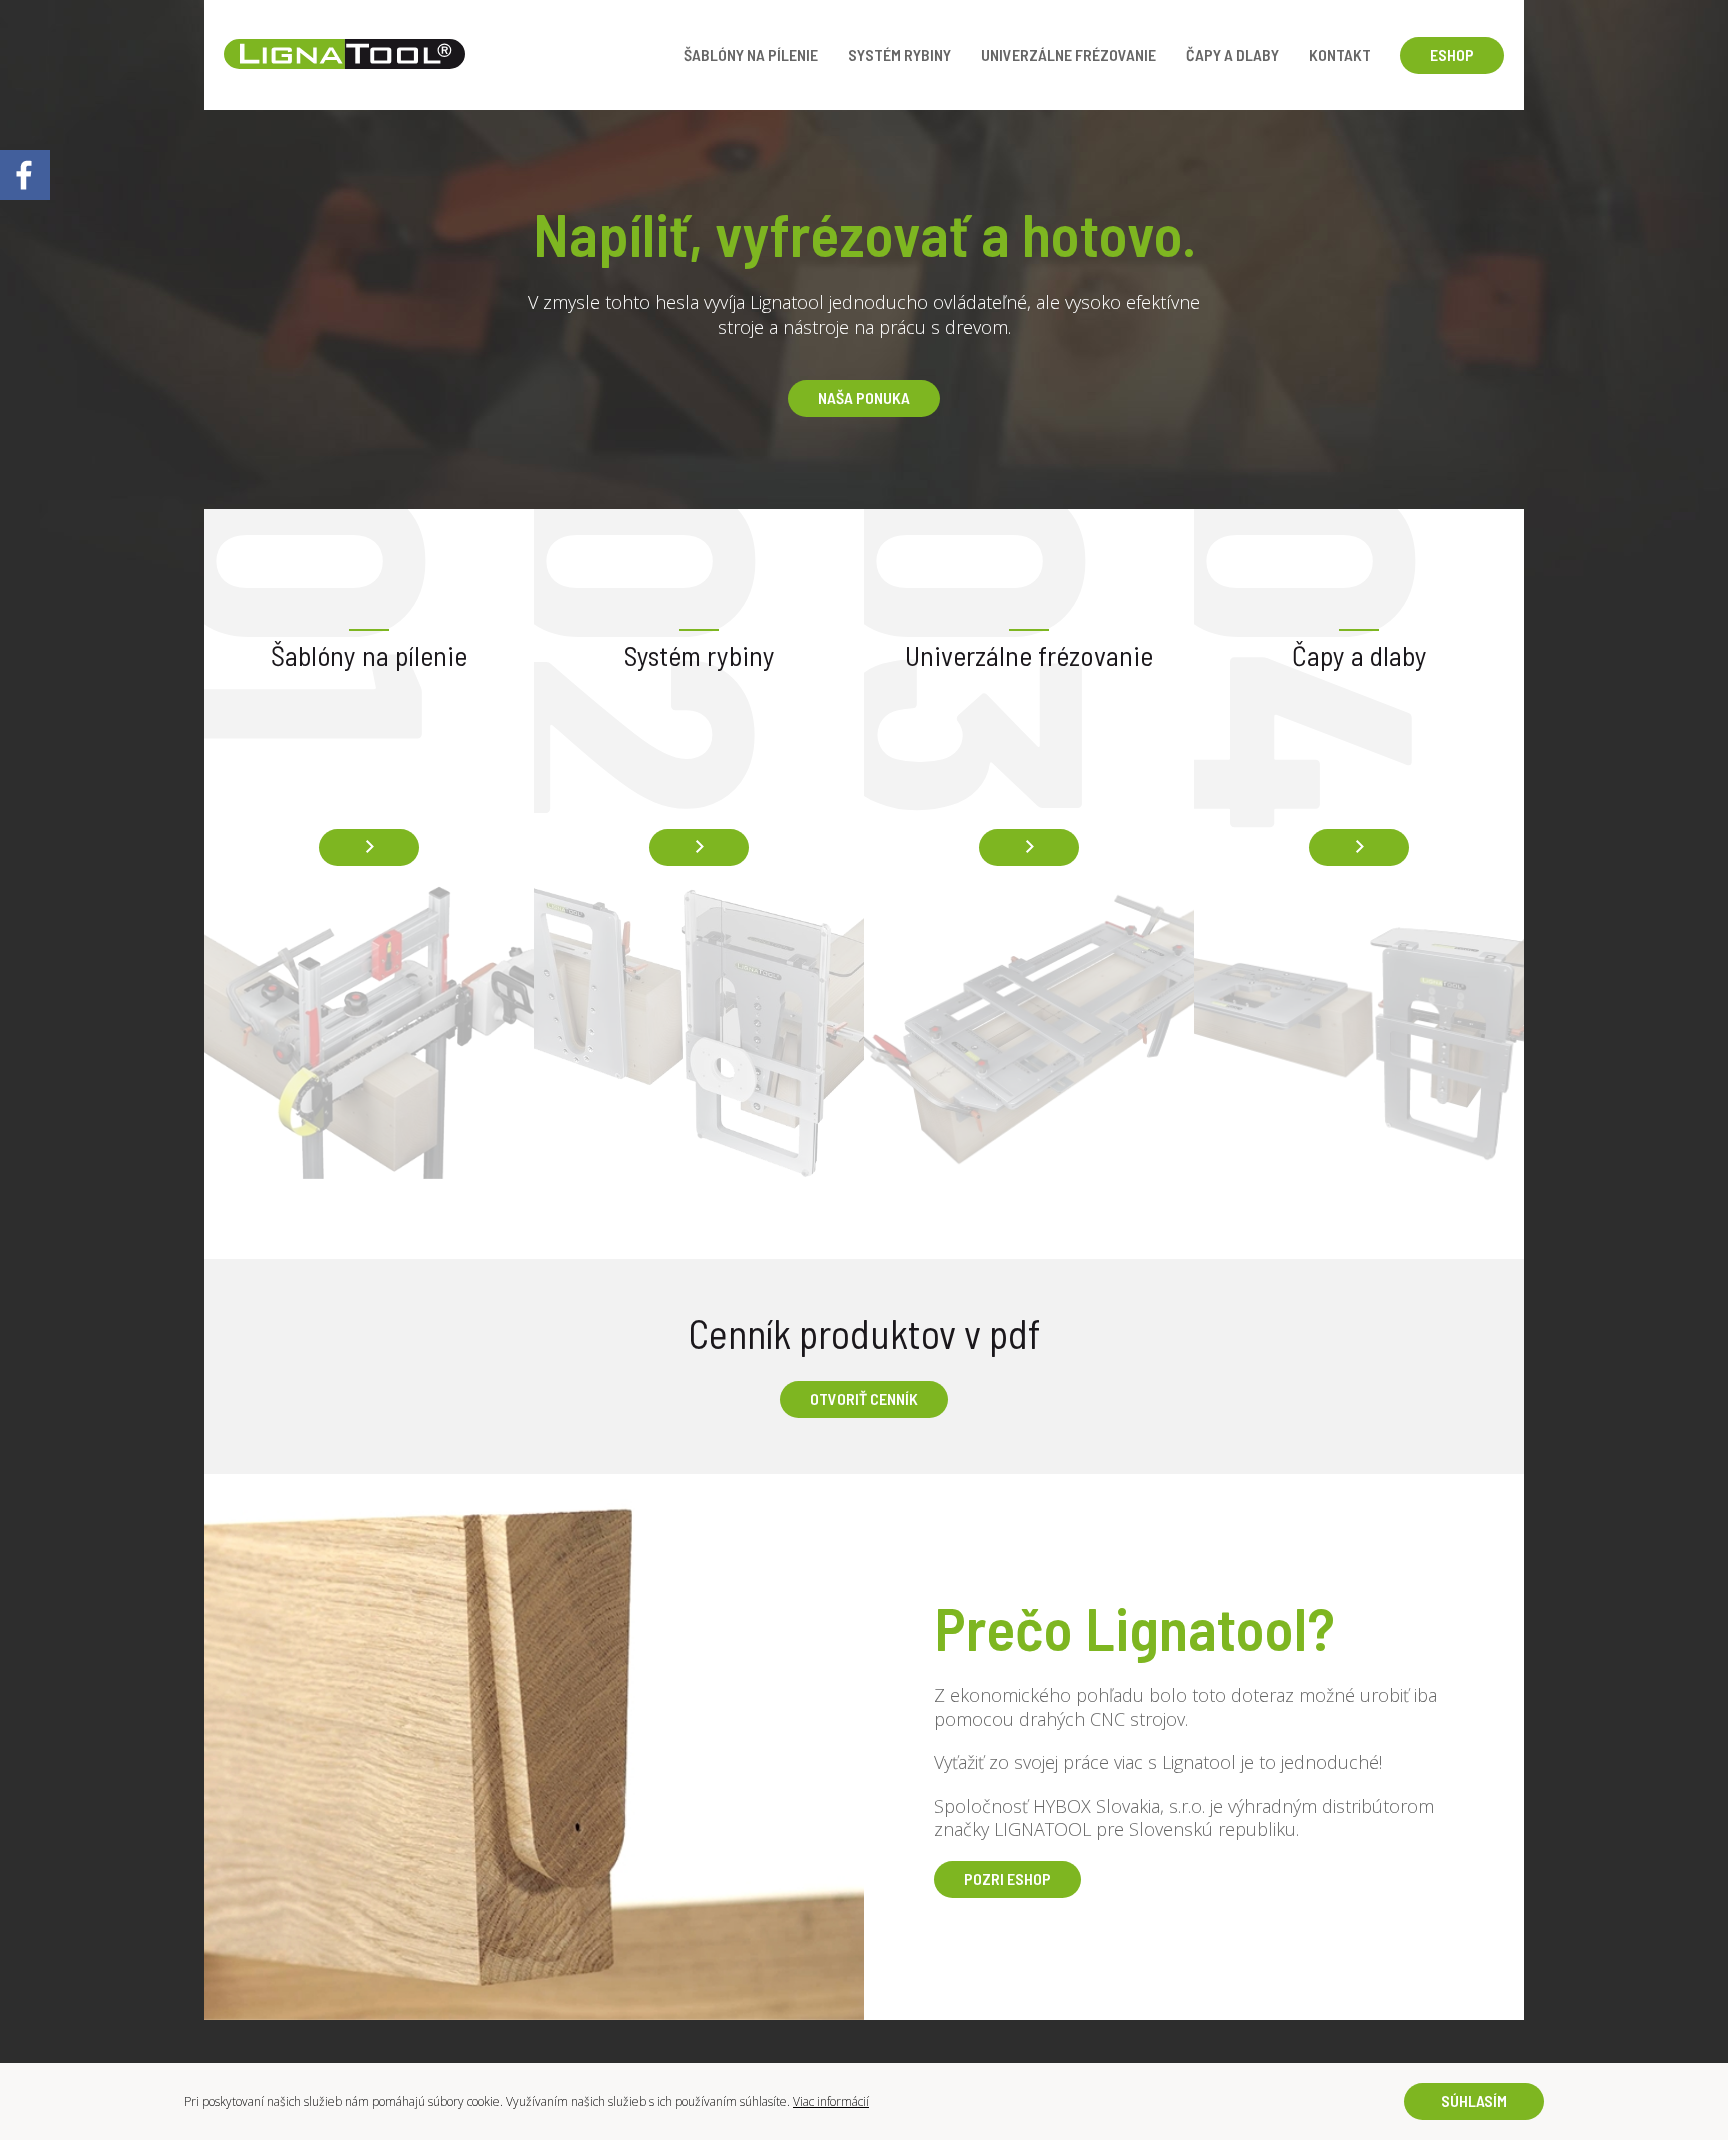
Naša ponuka (864, 397)
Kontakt (1340, 54)
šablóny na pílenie (751, 54)
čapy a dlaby (1232, 54)
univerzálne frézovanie (1068, 54)
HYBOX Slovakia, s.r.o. (1119, 1806)
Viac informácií (831, 2101)
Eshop (1452, 54)
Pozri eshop (1007, 1878)
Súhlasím (1474, 2100)
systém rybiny (899, 54)
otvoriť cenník (864, 1398)
